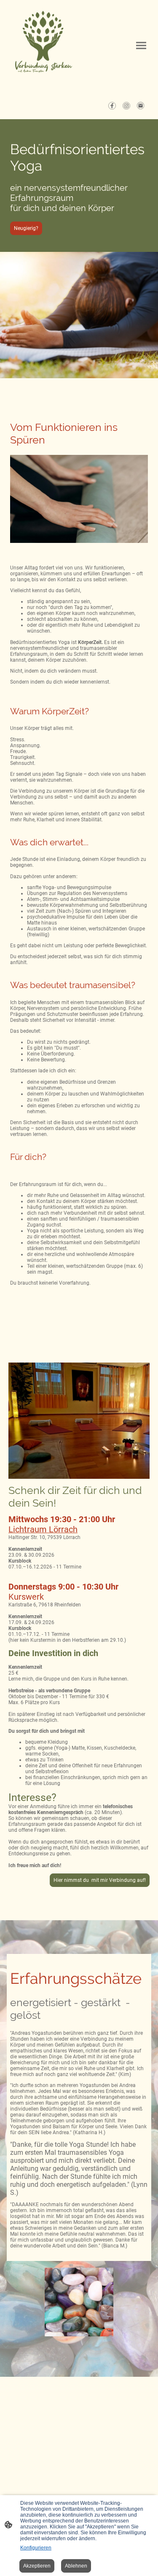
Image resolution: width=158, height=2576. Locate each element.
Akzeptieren (37, 2566)
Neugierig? (26, 228)
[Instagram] (126, 106)
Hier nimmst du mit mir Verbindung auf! (100, 1880)
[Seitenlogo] (43, 46)
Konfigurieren (36, 2548)
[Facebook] (112, 106)
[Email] (141, 106)
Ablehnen (76, 2566)
